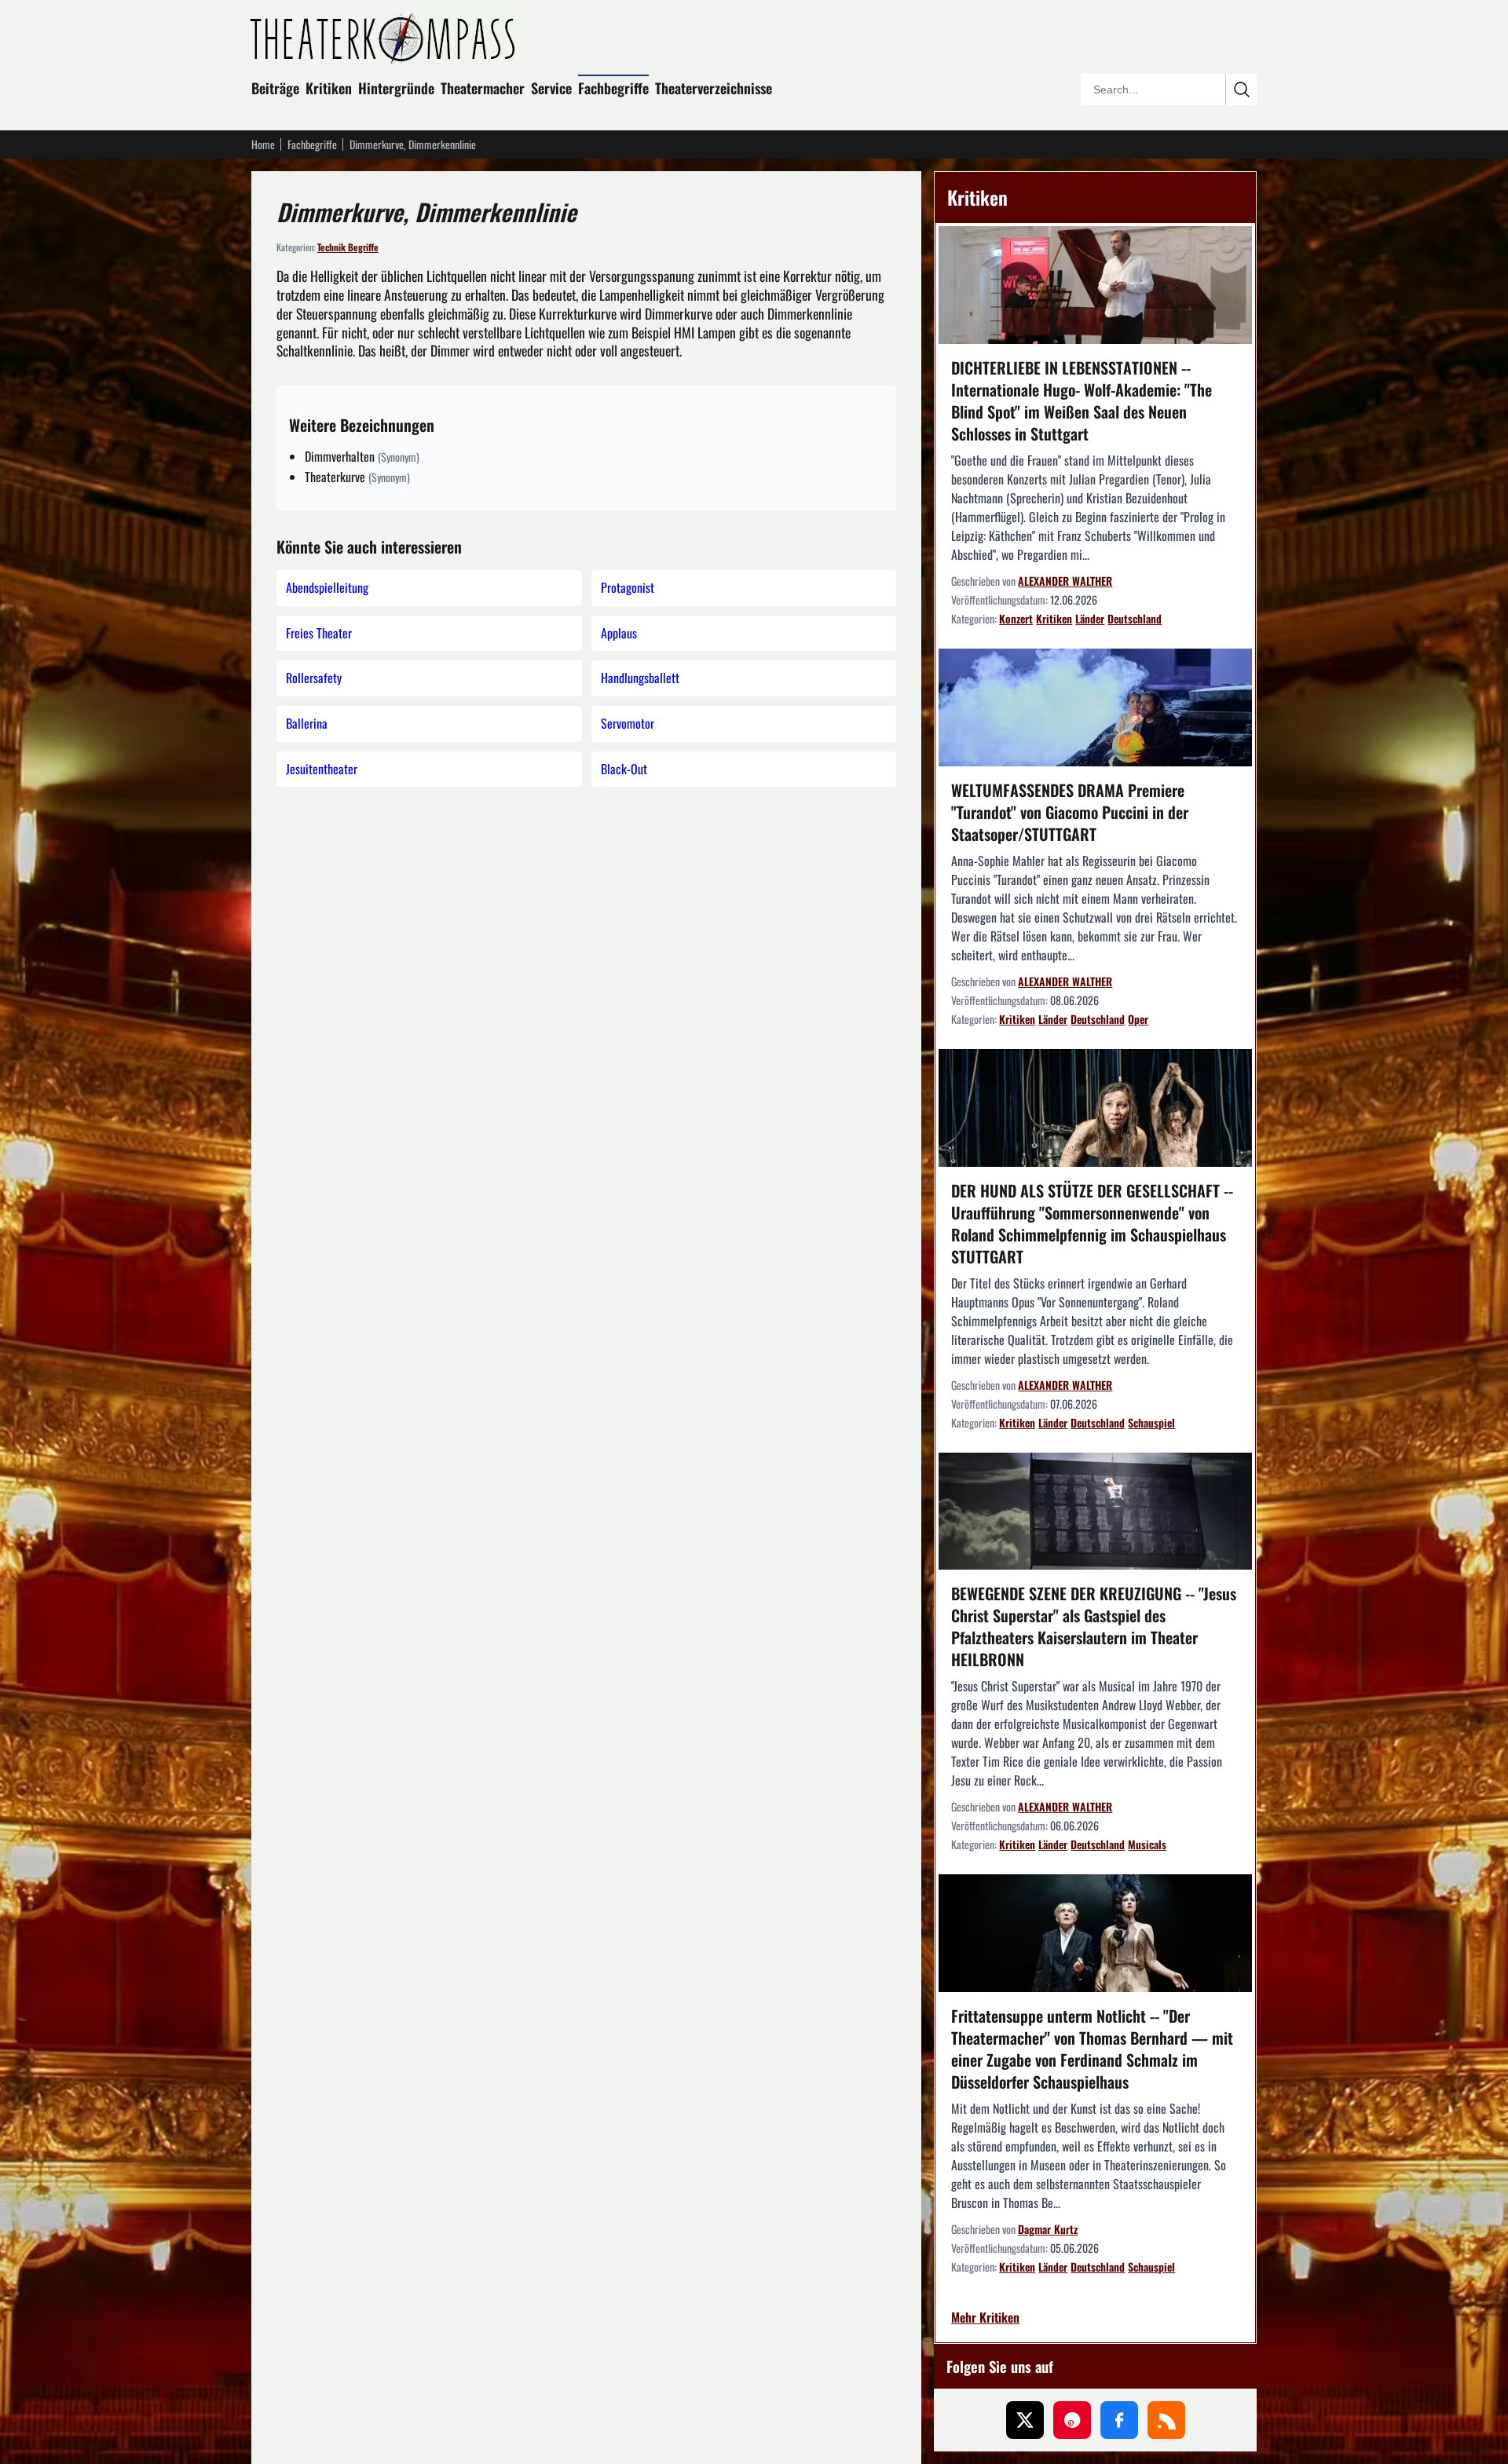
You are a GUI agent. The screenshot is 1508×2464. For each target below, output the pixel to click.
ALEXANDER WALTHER (1065, 581)
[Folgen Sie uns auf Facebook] (1119, 2420)
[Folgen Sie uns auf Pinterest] (1072, 2420)
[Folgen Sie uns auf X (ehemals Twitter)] (1025, 2420)
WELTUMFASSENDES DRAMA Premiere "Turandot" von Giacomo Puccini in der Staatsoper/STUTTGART (1070, 812)
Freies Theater (319, 633)
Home (263, 144)
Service (551, 88)
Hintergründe (396, 88)
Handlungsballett (640, 678)
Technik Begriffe (348, 247)
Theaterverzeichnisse (714, 88)
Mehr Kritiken (985, 2318)
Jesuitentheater (322, 769)
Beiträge (275, 88)
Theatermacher (483, 88)
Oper (1138, 1019)
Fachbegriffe (613, 88)
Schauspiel (1151, 1422)
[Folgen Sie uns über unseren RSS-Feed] (1166, 2420)
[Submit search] (1241, 90)
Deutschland (1135, 618)
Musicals (1147, 1844)
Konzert (1016, 618)
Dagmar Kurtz (1048, 2229)
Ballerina (307, 723)
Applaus (619, 633)
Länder (1090, 618)
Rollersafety (314, 678)
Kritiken (329, 88)
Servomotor (628, 723)
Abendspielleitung (327, 587)
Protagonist (628, 587)
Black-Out (624, 769)
